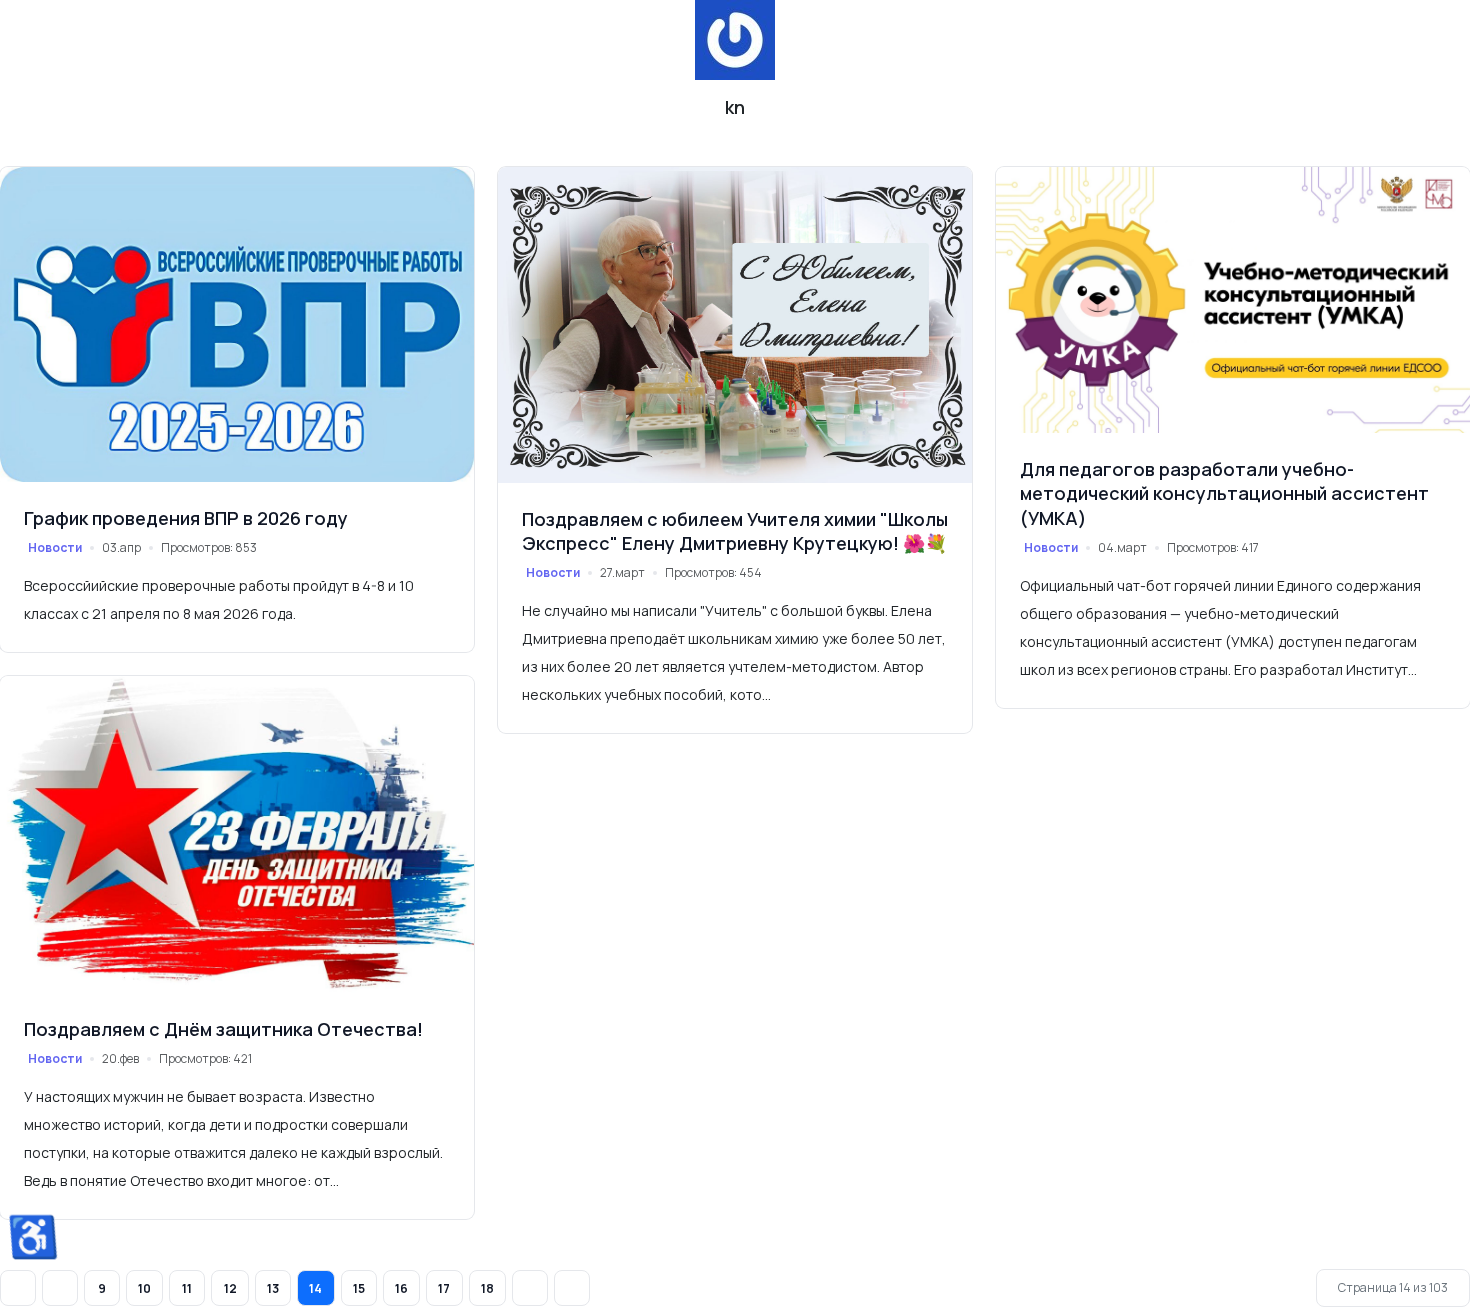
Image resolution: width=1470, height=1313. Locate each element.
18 (487, 1288)
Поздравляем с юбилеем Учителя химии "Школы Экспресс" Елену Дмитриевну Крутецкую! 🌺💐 (735, 531)
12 (230, 1288)
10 (144, 1288)
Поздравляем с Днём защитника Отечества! (223, 1029)
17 (444, 1288)
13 (273, 1288)
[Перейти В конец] (572, 1288)
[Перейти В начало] (18, 1288)
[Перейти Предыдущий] (60, 1288)
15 (359, 1288)
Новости (55, 547)
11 (187, 1288)
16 (401, 1288)
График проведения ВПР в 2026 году (186, 518)
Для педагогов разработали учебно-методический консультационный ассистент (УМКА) (1224, 493)
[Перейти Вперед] (530, 1288)
